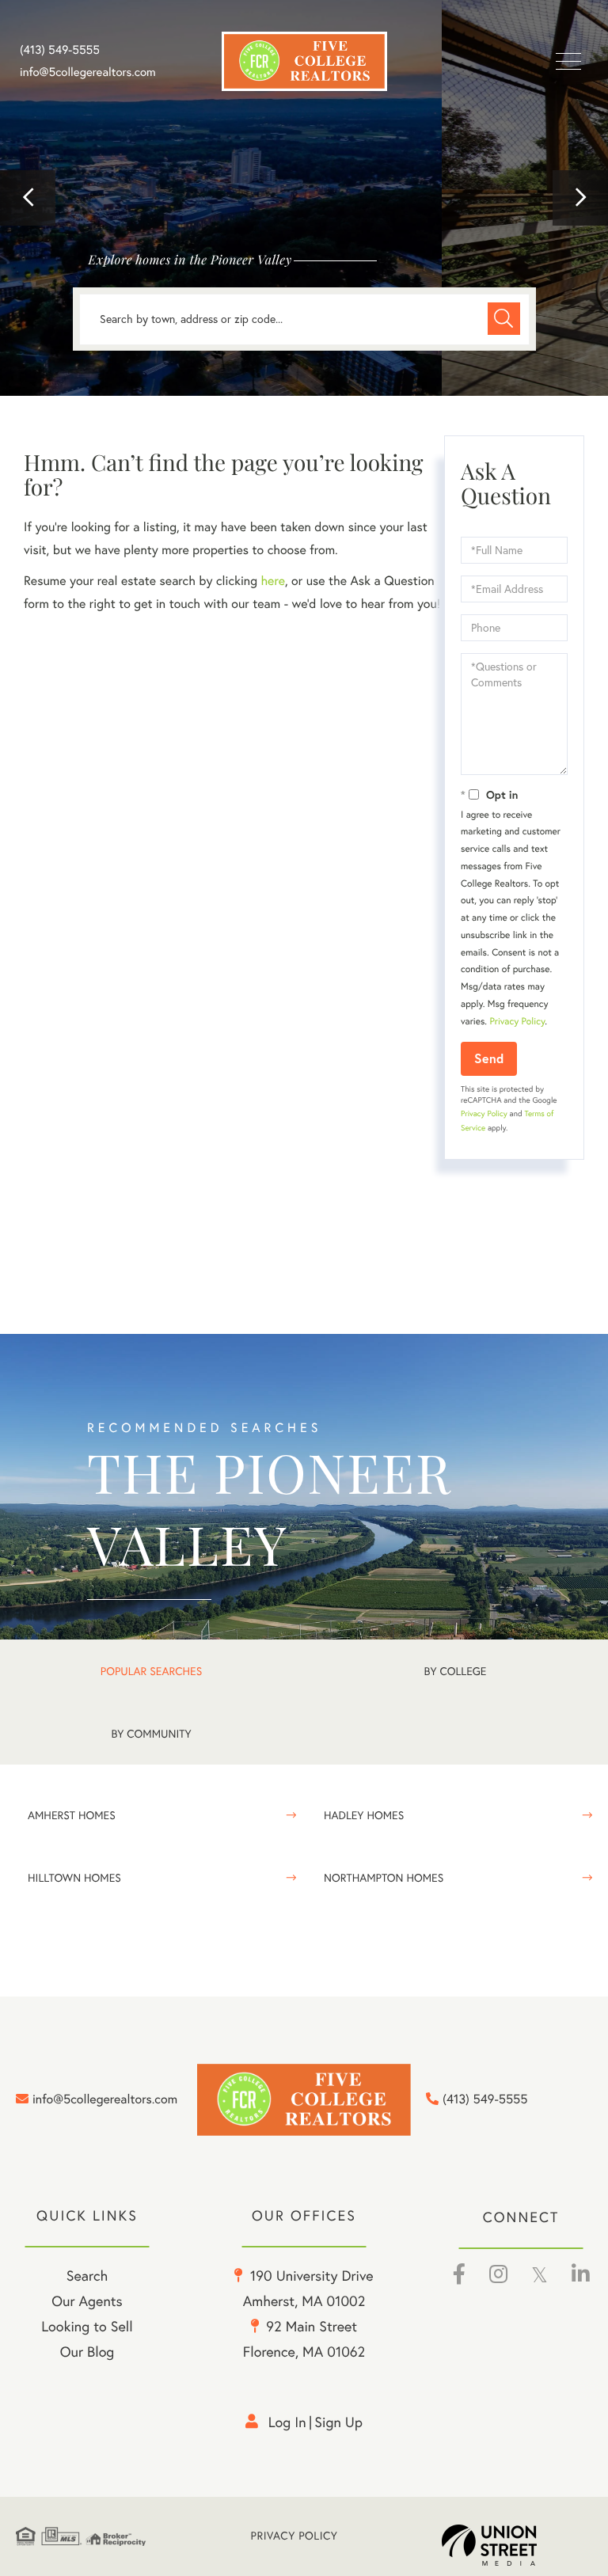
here (272, 581)
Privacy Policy (517, 1022)
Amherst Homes (72, 1815)
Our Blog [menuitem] (87, 2352)
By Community (151, 1734)
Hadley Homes (364, 1815)
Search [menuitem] (87, 2276)
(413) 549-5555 (60, 50)
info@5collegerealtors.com (88, 72)
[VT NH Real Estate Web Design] (517, 2545)
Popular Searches (151, 1671)
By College (456, 1671)
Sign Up (338, 2422)
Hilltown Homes (74, 1878)
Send (489, 1058)
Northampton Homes (384, 1878)
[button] (28, 198)
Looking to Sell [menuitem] (87, 2326)
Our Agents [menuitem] (87, 2301)
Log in (287, 2422)
